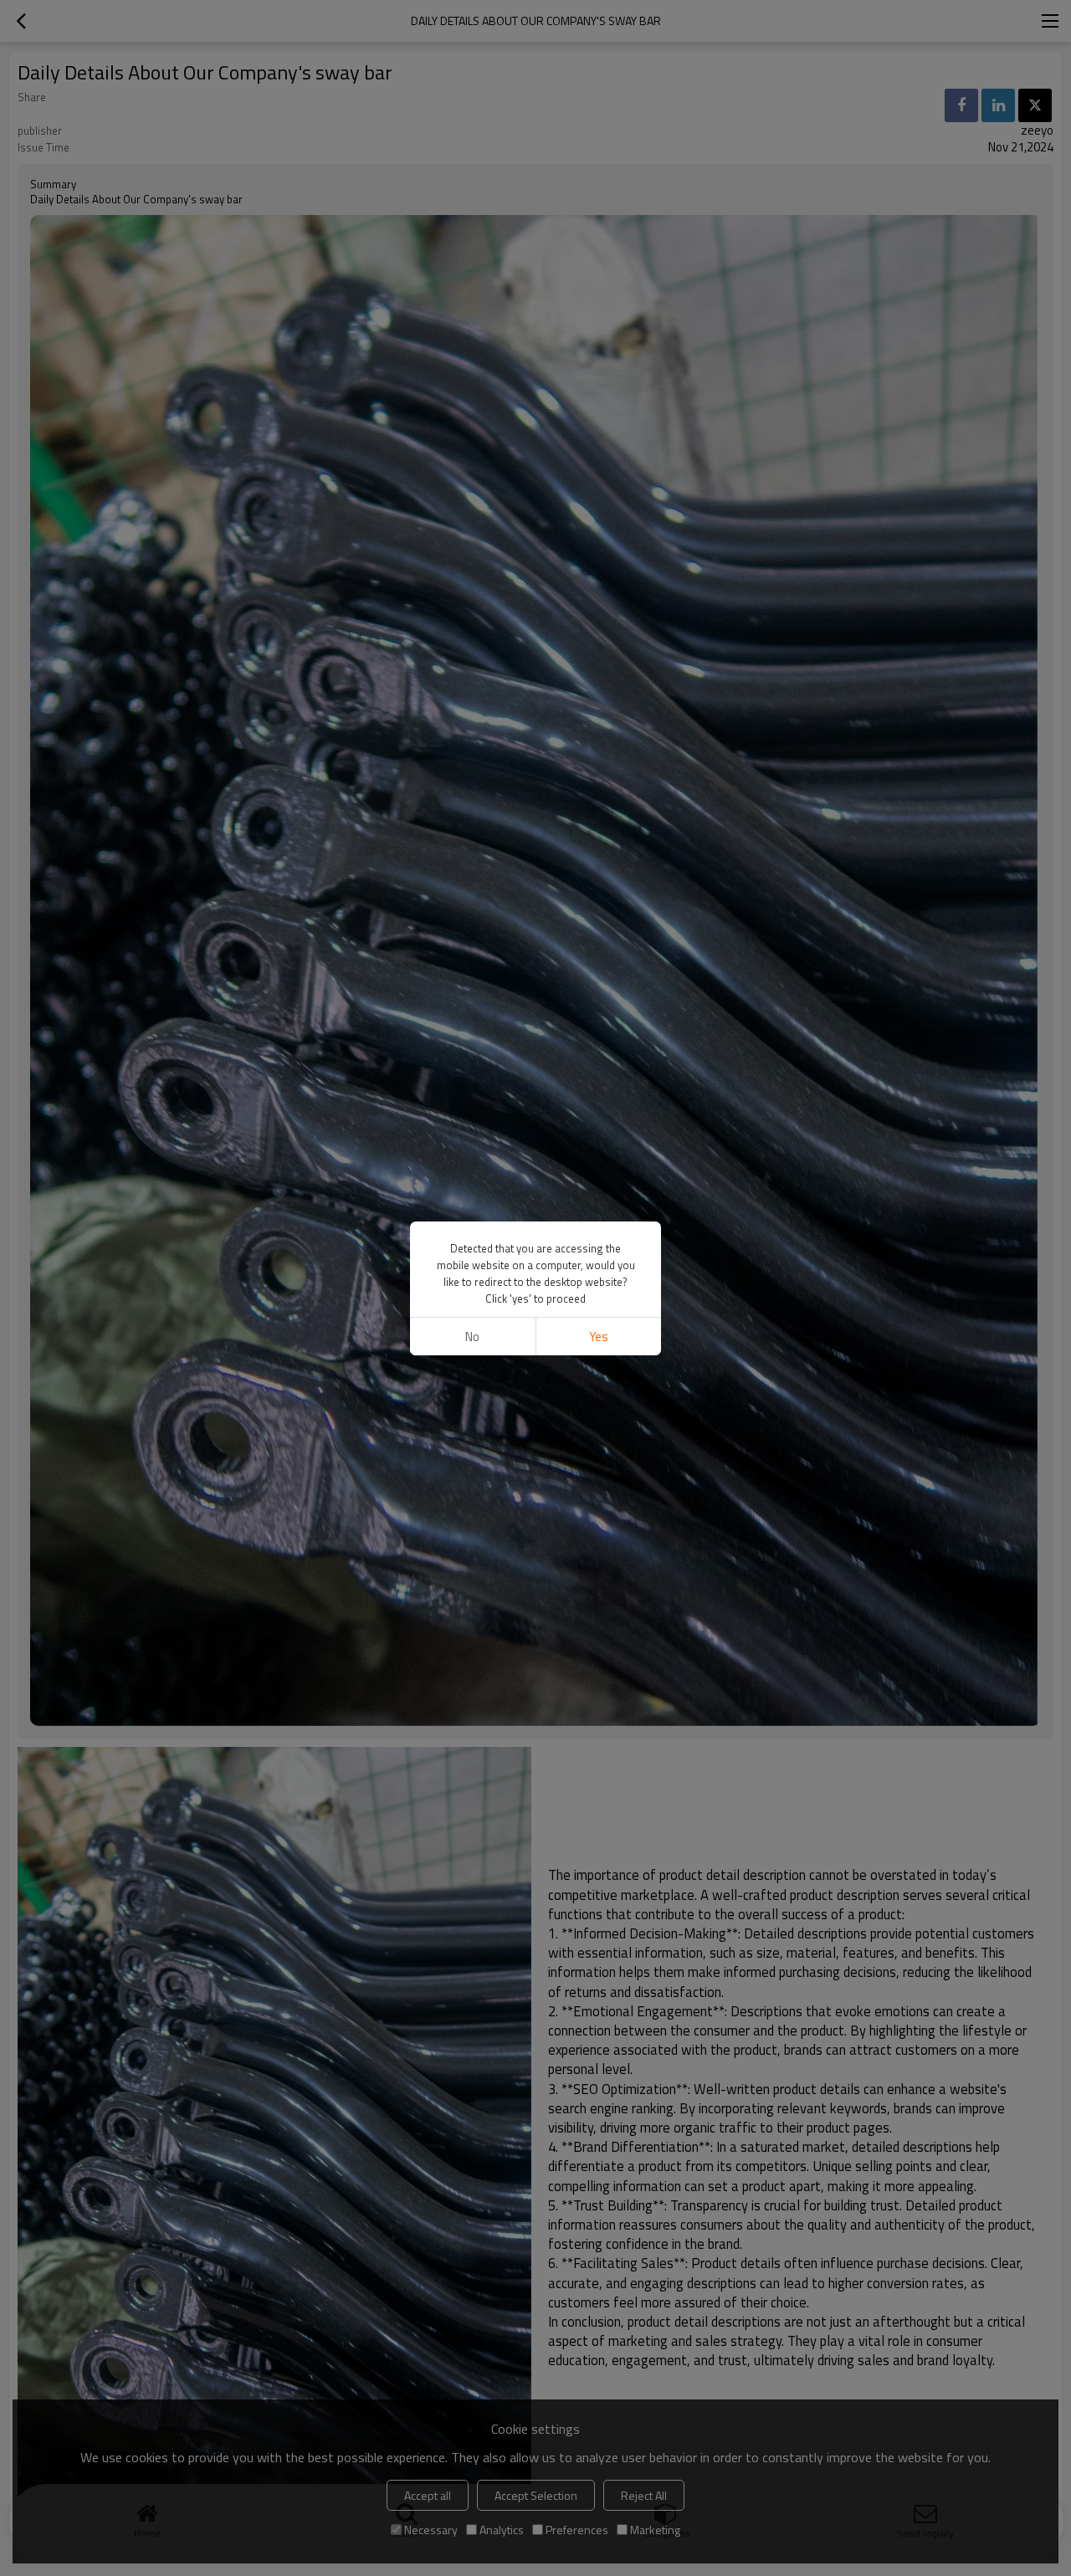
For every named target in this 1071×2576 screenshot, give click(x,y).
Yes (599, 1337)
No (472, 1337)
